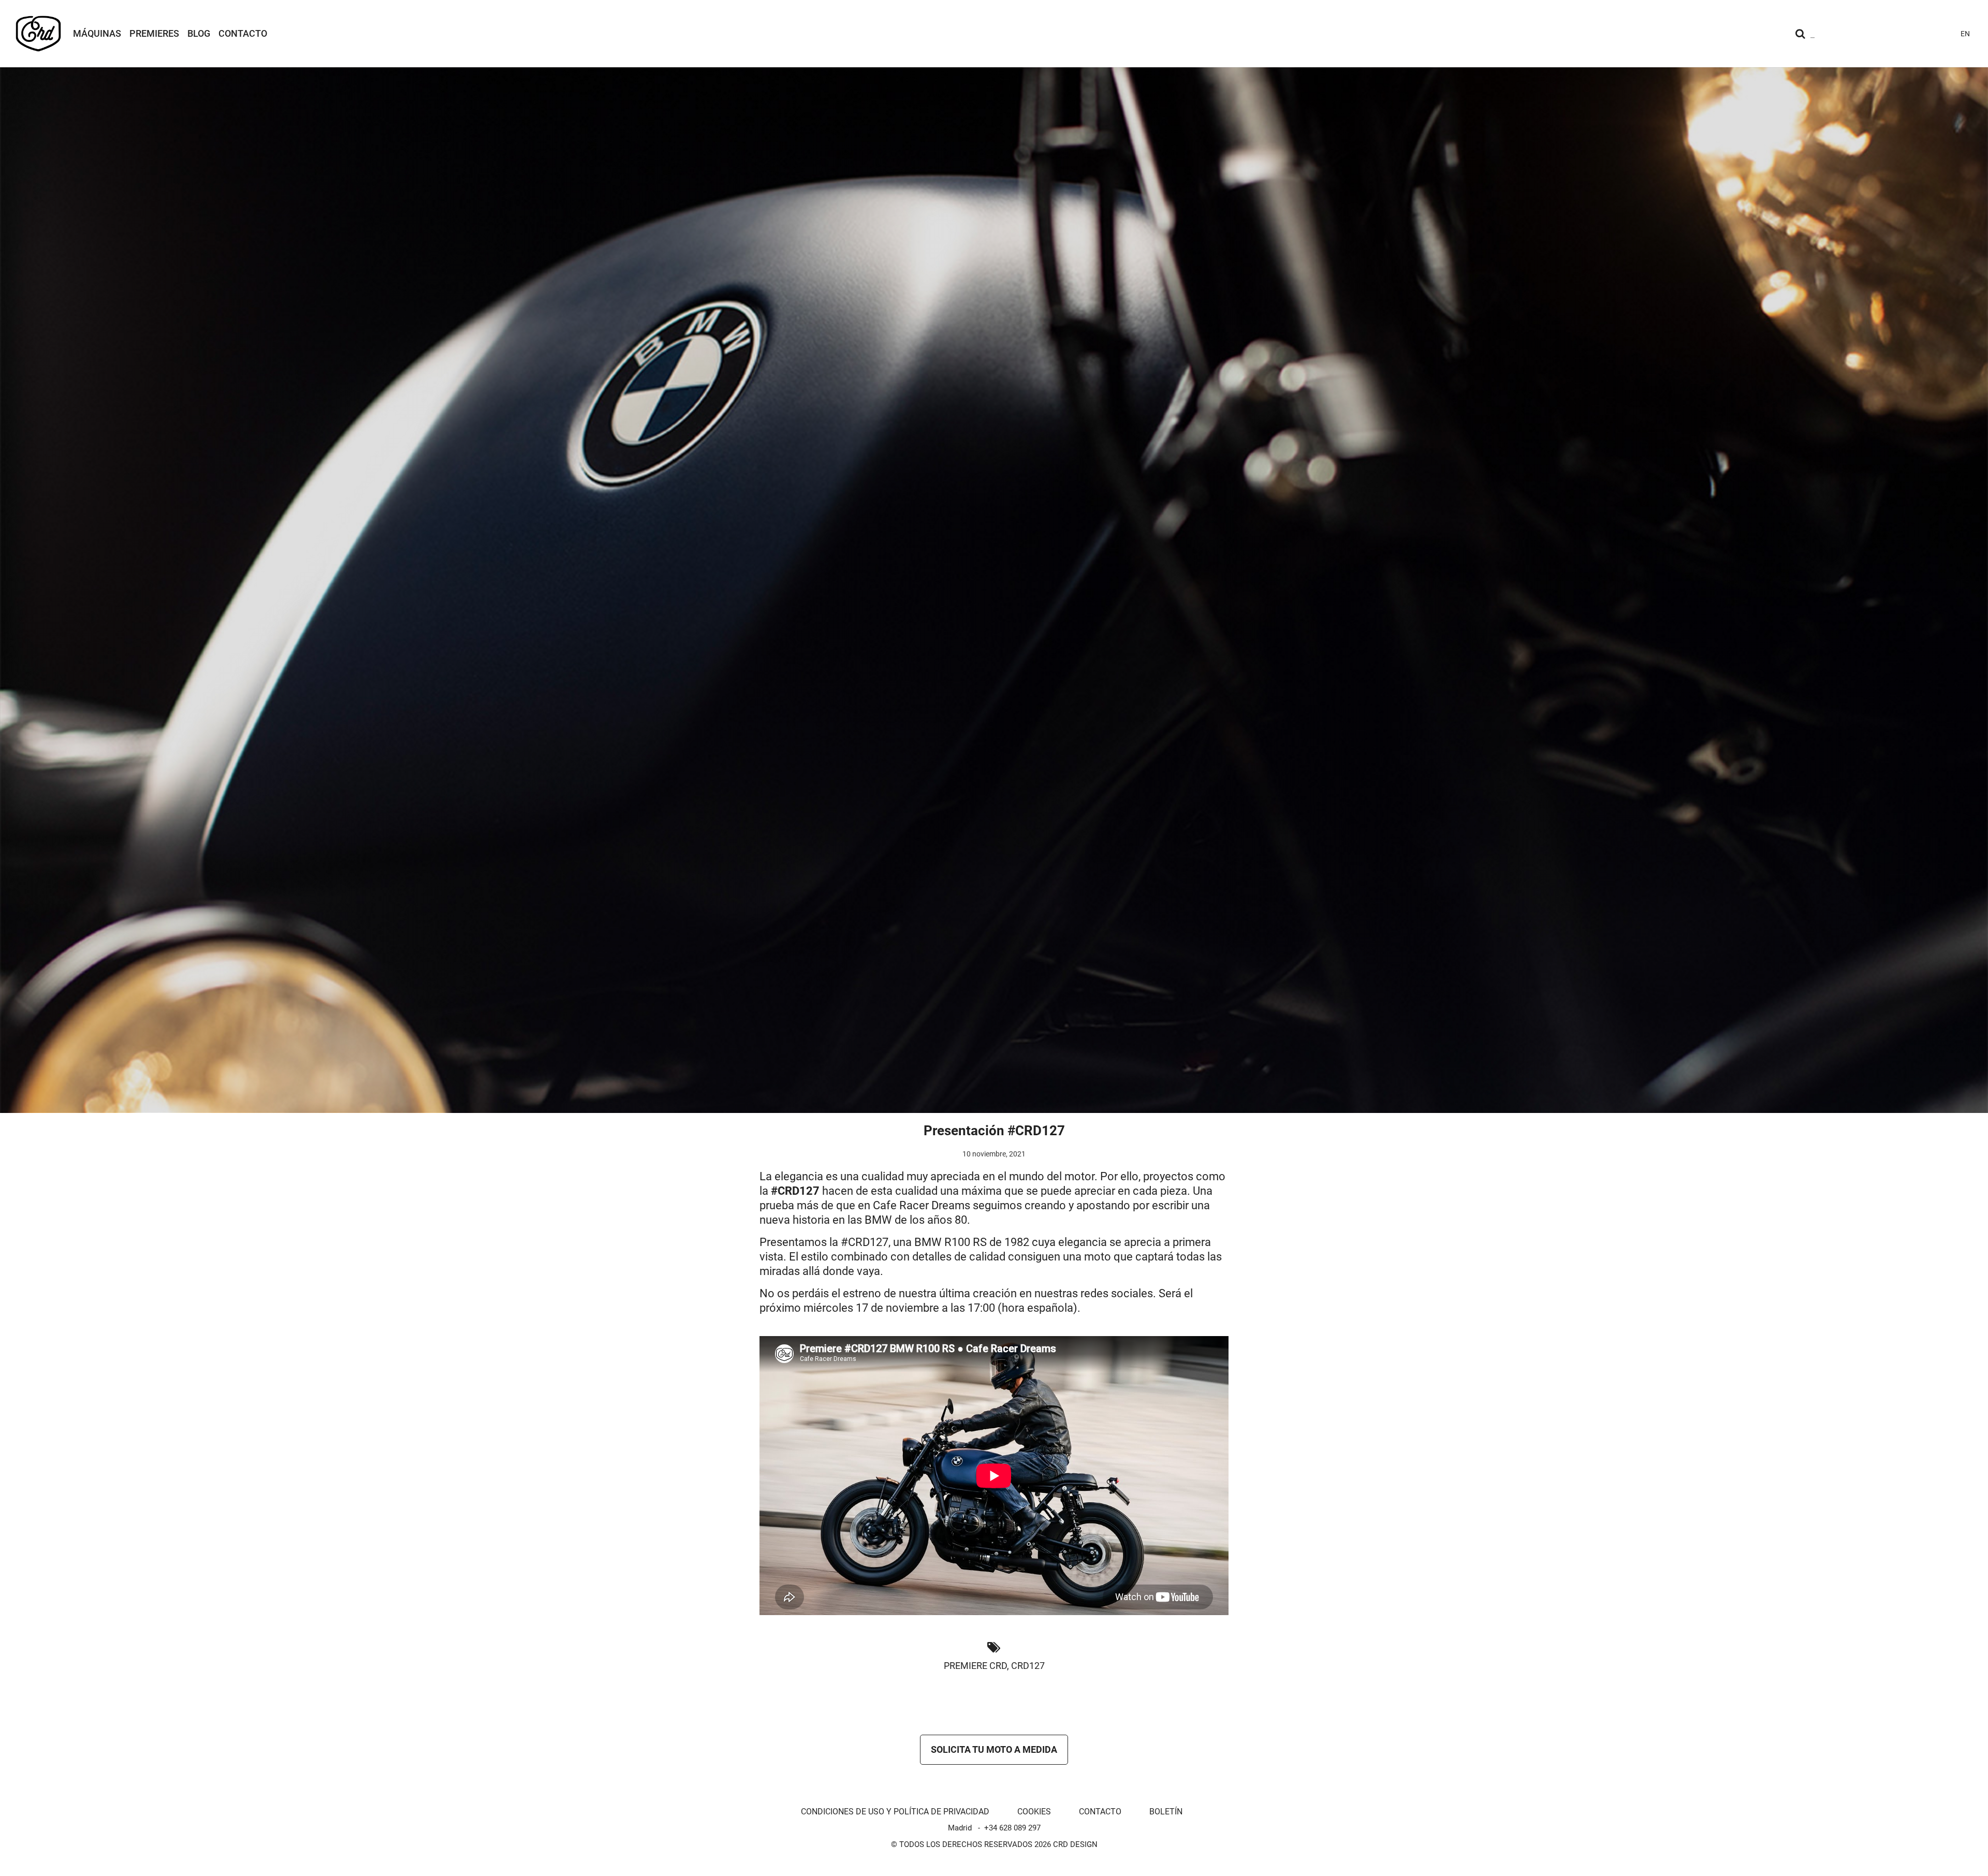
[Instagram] (1869, 34)
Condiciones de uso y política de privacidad (895, 1812)
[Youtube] (1888, 34)
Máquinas (97, 33)
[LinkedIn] (1943, 34)
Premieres (154, 33)
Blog (199, 33)
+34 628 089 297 (1012, 1828)
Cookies (1034, 1812)
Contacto (243, 33)
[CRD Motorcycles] (38, 34)
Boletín (1166, 1812)
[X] (1925, 34)
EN (1965, 34)
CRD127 (1028, 1666)
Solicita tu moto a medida (994, 1749)
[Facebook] (1906, 34)
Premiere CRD (975, 1666)
